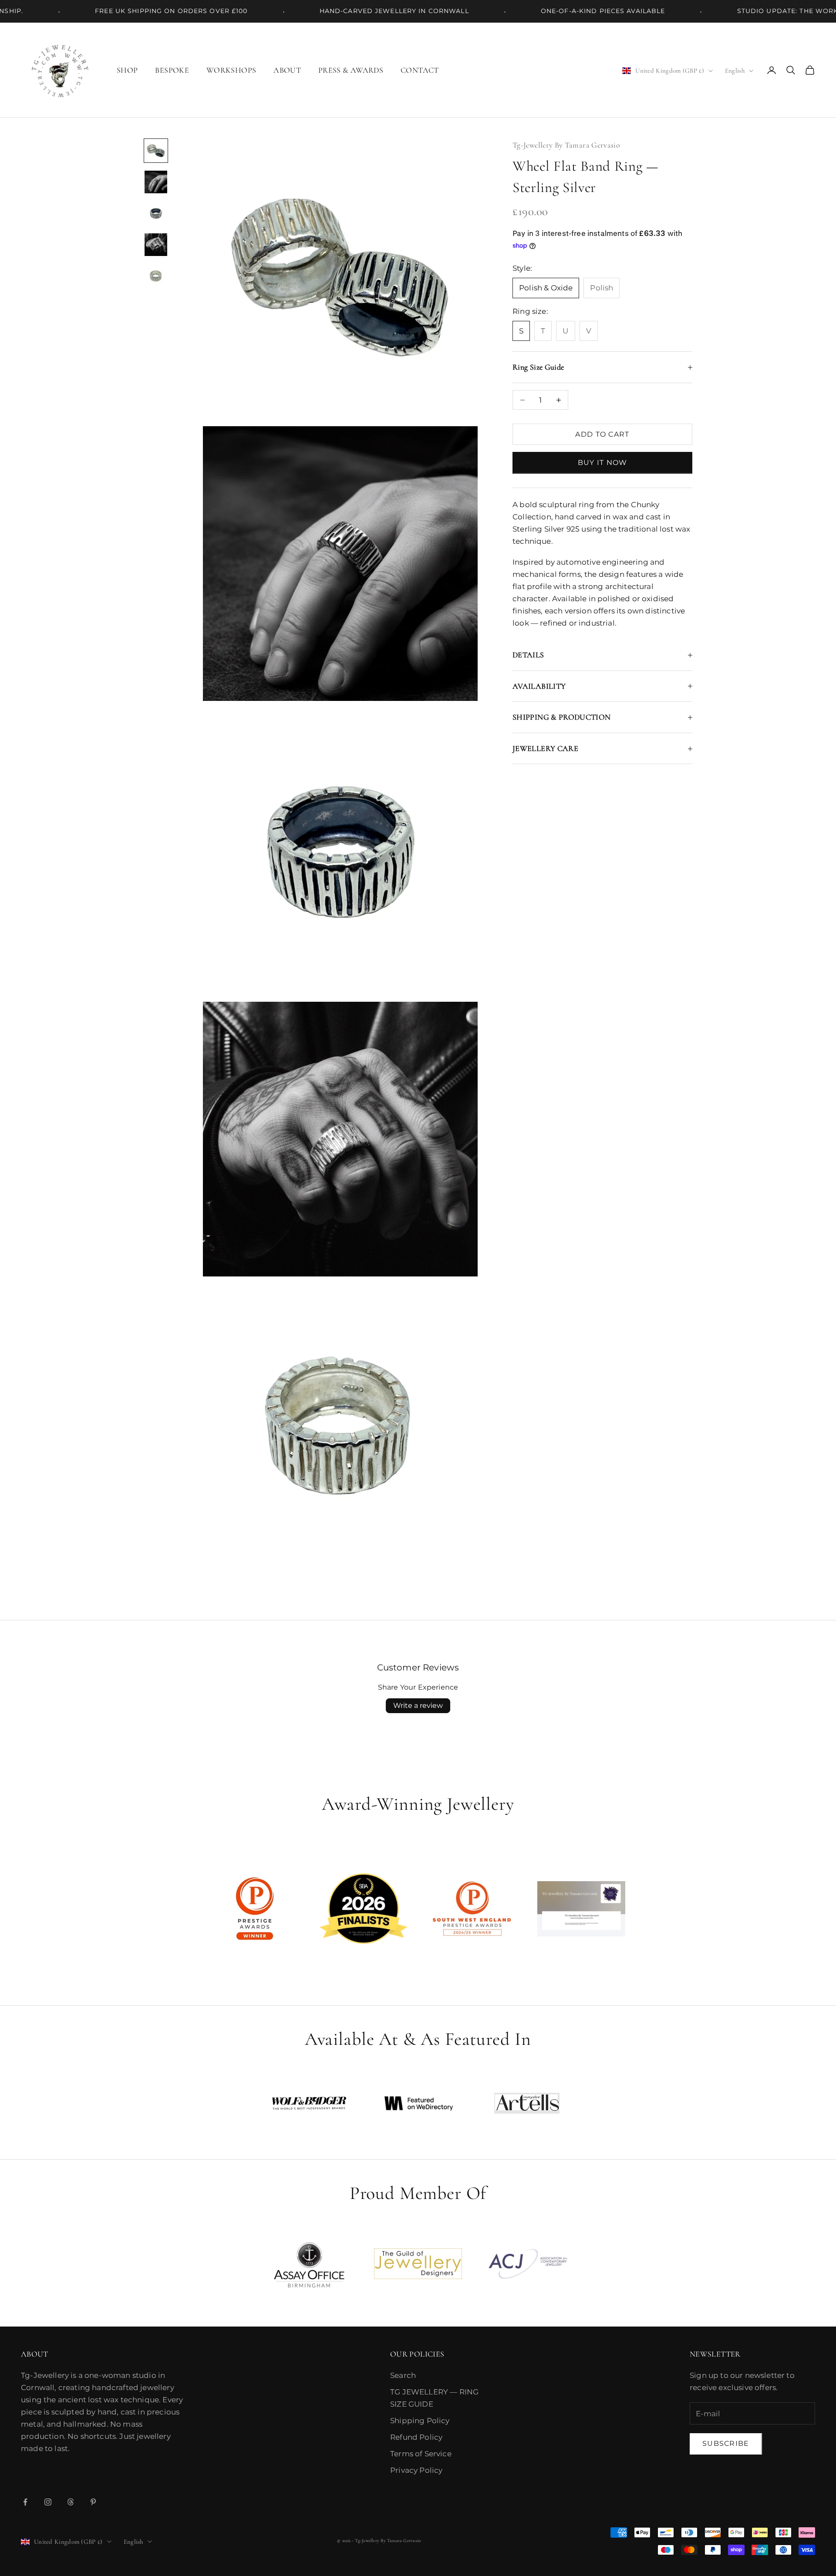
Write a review (418, 1706)
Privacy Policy (416, 2470)
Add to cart (602, 434)
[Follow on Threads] (71, 2502)
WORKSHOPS (231, 70)
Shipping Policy (420, 2421)
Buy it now (603, 463)
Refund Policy (416, 2437)
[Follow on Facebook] (25, 2502)
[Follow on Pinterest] (93, 2502)
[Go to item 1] (156, 151)
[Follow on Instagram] (48, 2502)
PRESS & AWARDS (351, 70)
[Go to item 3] (156, 213)
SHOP (127, 70)
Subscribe (726, 2443)
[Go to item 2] (156, 182)
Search (403, 2375)
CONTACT (420, 70)
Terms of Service (421, 2454)
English (735, 71)
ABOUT (287, 70)
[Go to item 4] (156, 245)
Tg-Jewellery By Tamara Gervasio (566, 145)
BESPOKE (172, 70)
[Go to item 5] (156, 276)
